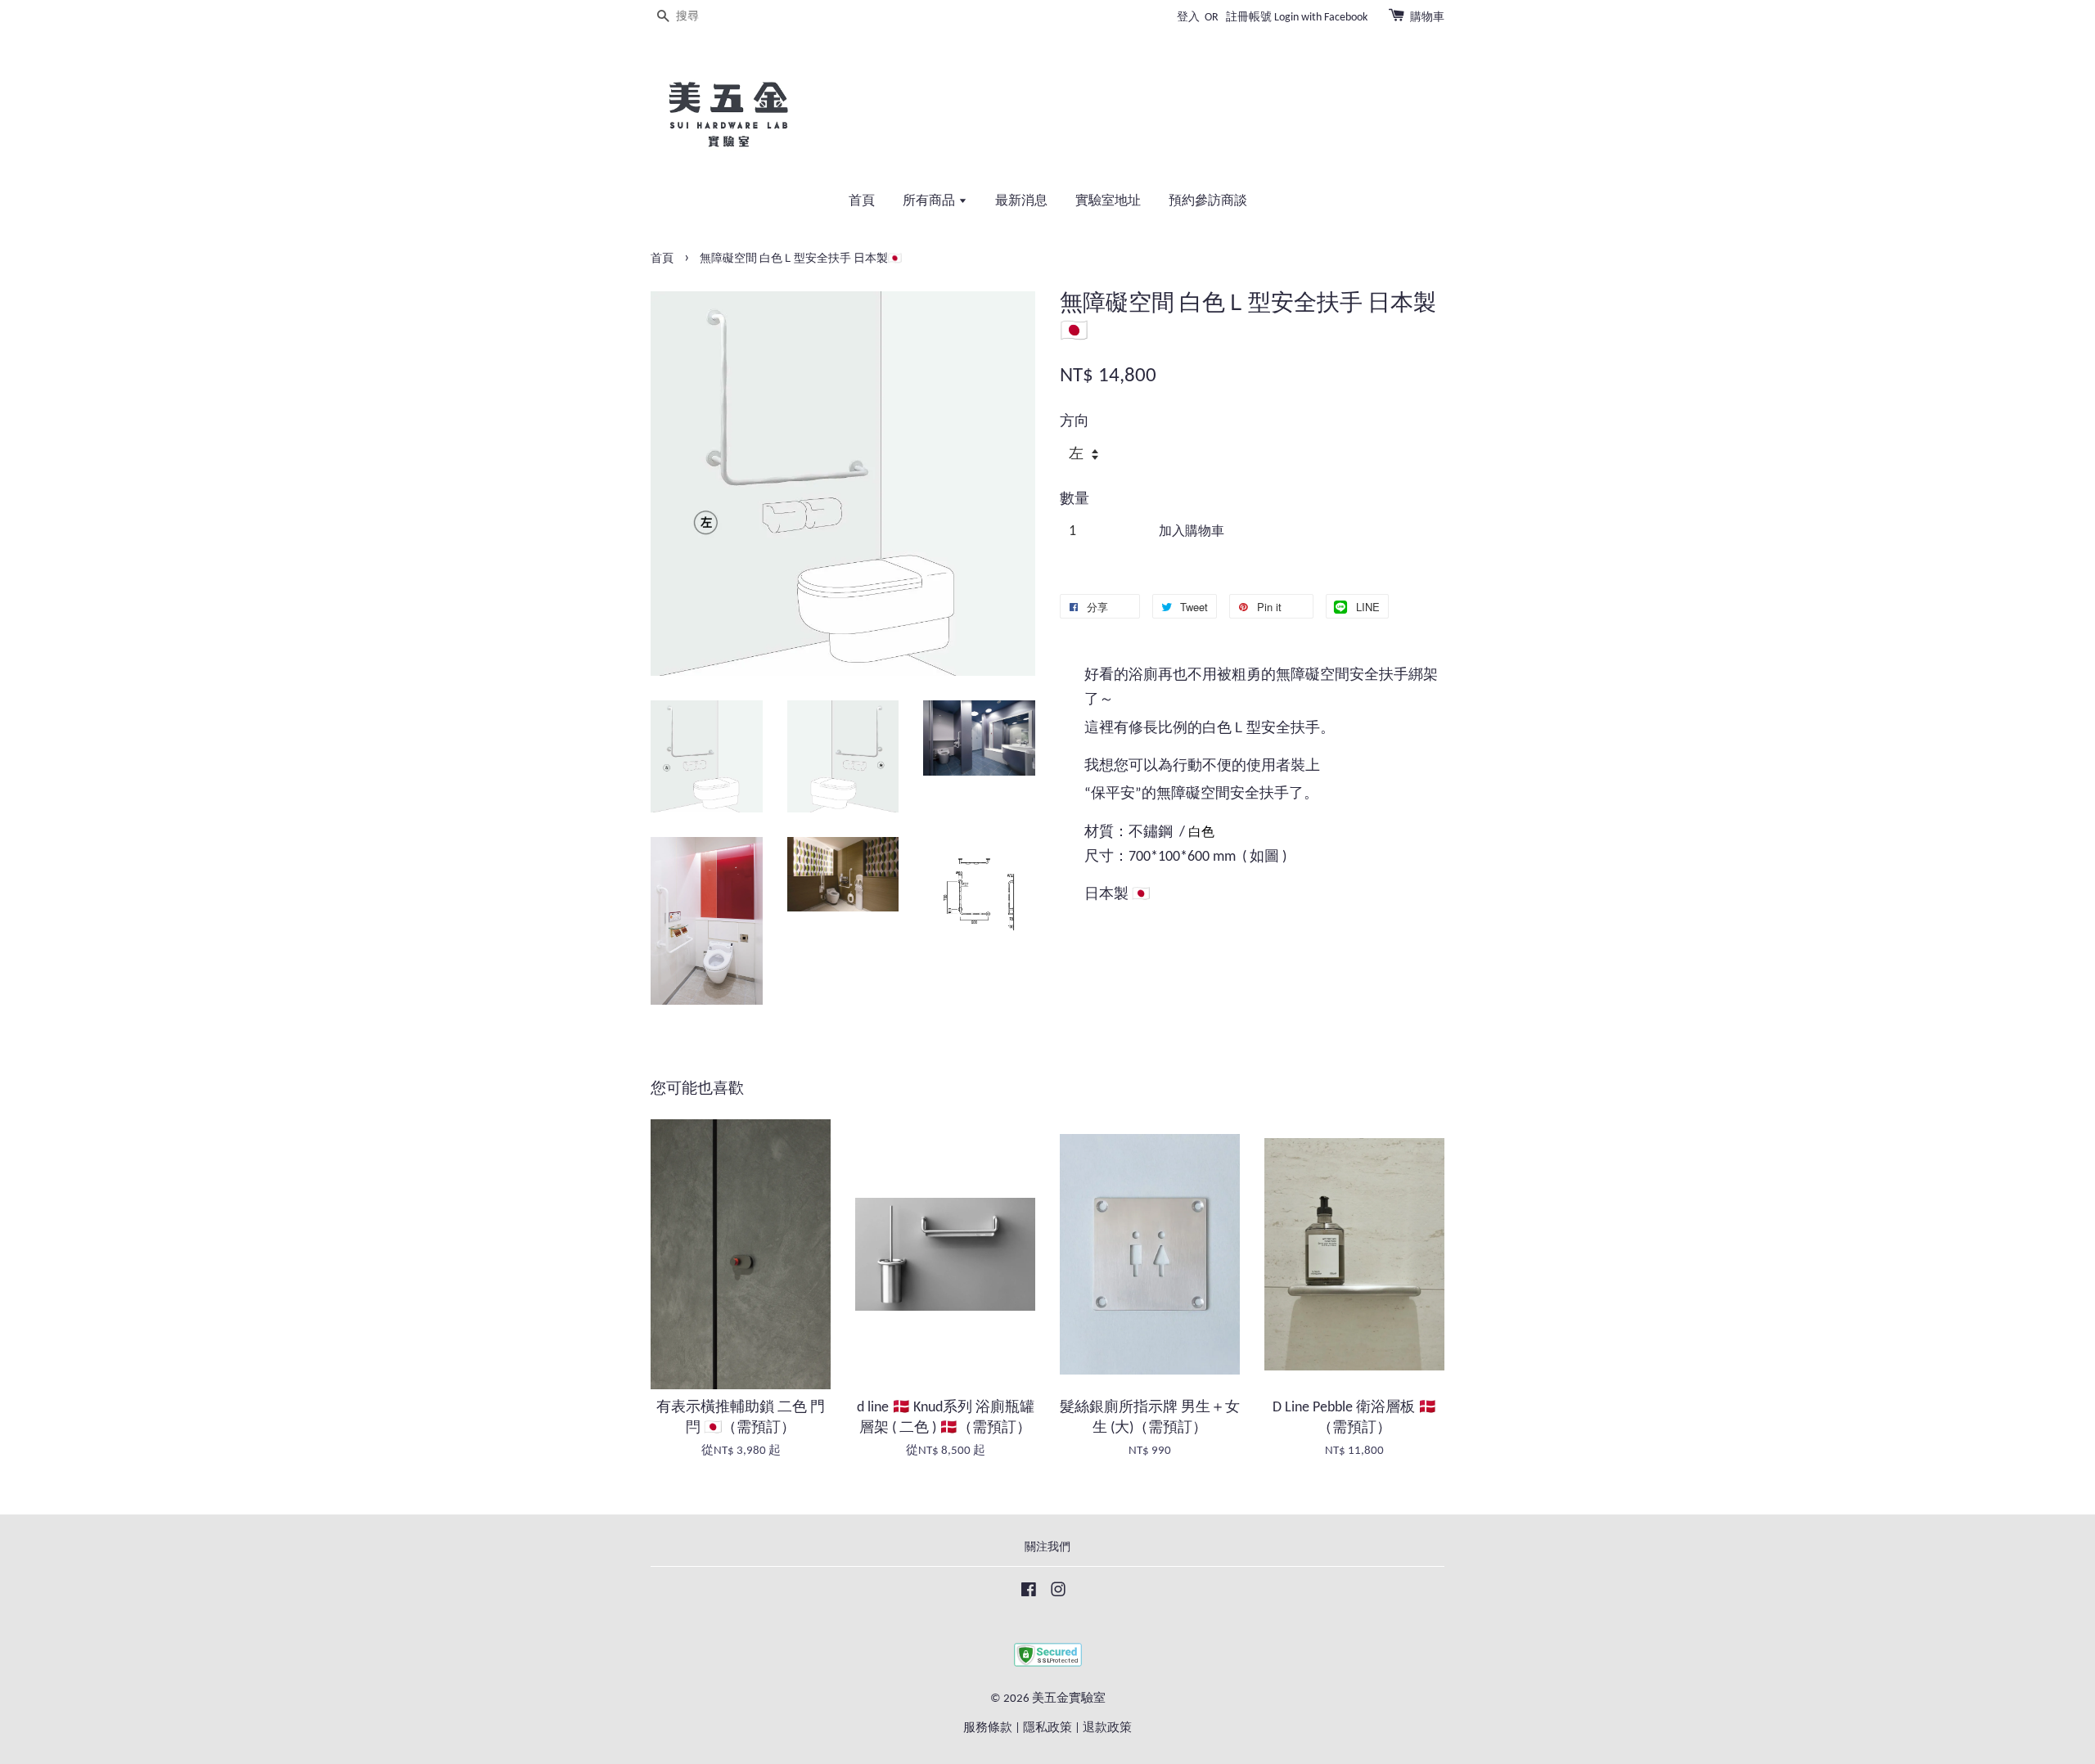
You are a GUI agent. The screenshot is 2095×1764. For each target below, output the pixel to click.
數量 (1075, 500)
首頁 (862, 201)
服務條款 (988, 1728)
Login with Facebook (1321, 18)
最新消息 (1021, 201)
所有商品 (930, 201)
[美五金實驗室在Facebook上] (1029, 1593)
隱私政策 (1047, 1728)
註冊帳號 (1249, 18)
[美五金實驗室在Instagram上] (1058, 1593)
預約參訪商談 (1208, 201)
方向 (1075, 422)
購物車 (1427, 18)
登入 (1188, 18)
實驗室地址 (1108, 201)
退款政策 (1107, 1728)
